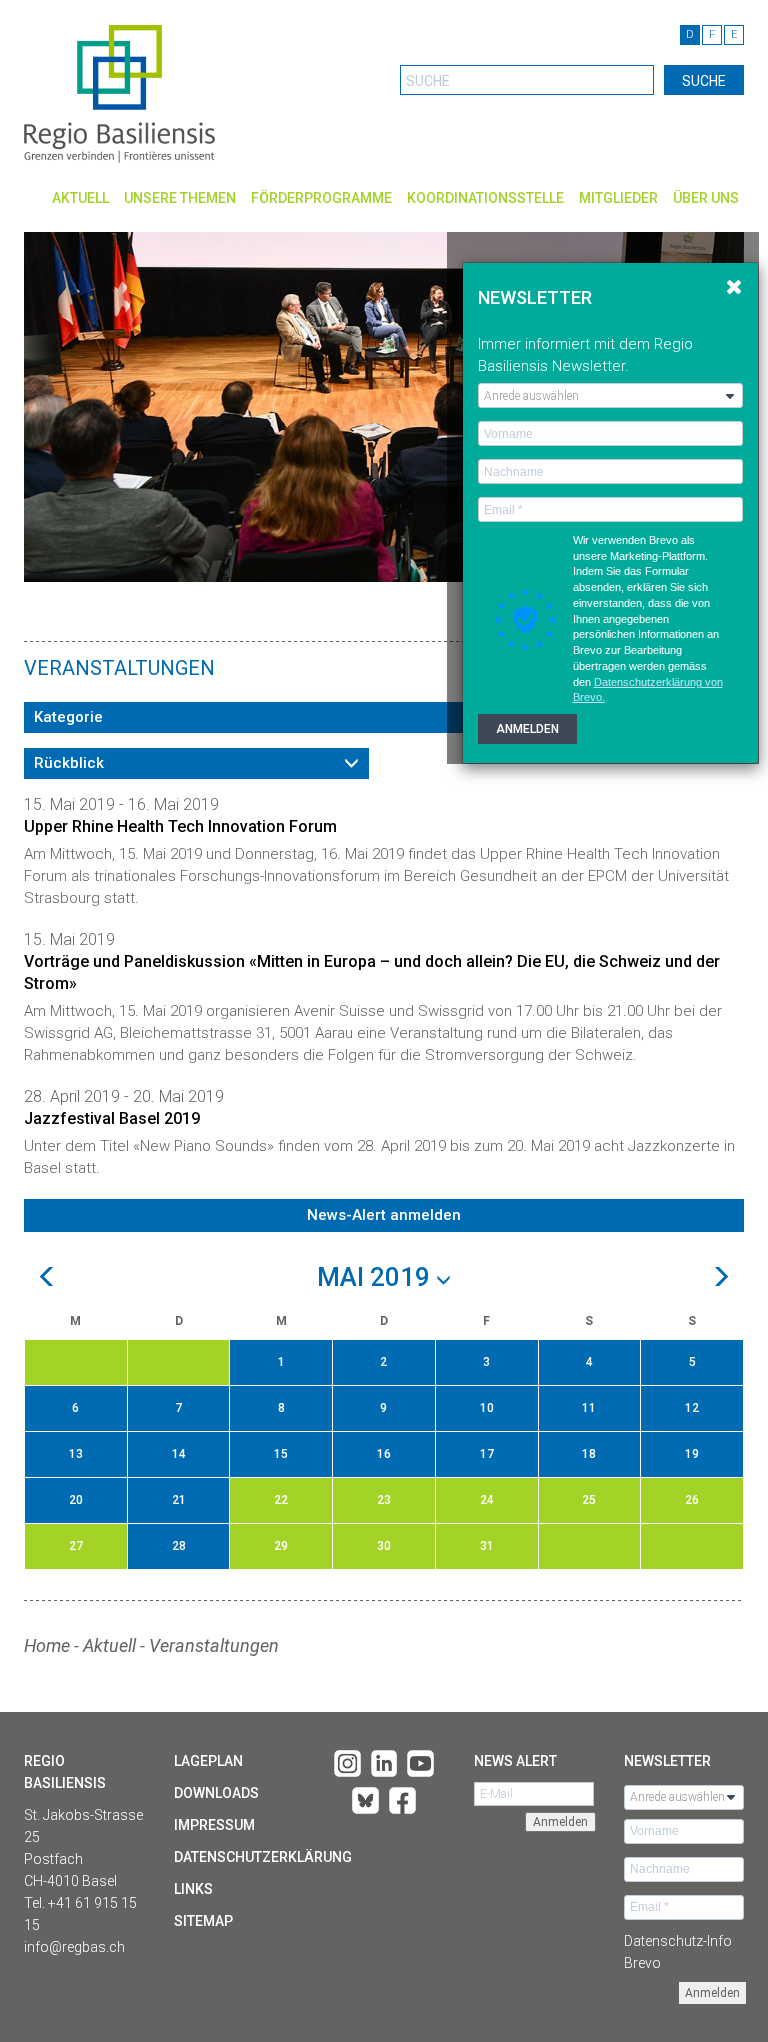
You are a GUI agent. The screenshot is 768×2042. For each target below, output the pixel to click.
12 (692, 1408)
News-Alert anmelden (384, 1215)
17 (487, 1454)
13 (76, 1454)
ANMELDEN (527, 729)
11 (589, 1408)
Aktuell (80, 198)
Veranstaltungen (214, 1645)
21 (179, 1500)
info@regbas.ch (74, 1947)
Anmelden (712, 1993)
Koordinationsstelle (485, 198)
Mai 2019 (376, 1278)
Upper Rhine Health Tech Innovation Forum (180, 826)
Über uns (706, 198)
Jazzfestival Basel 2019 (112, 1118)
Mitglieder (618, 198)
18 (589, 1454)
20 (76, 1500)
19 (692, 1454)
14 (179, 1454)
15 (281, 1454)
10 (487, 1408)
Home (47, 1645)
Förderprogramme (321, 198)
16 (384, 1454)
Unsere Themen (180, 198)
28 (179, 1546)
